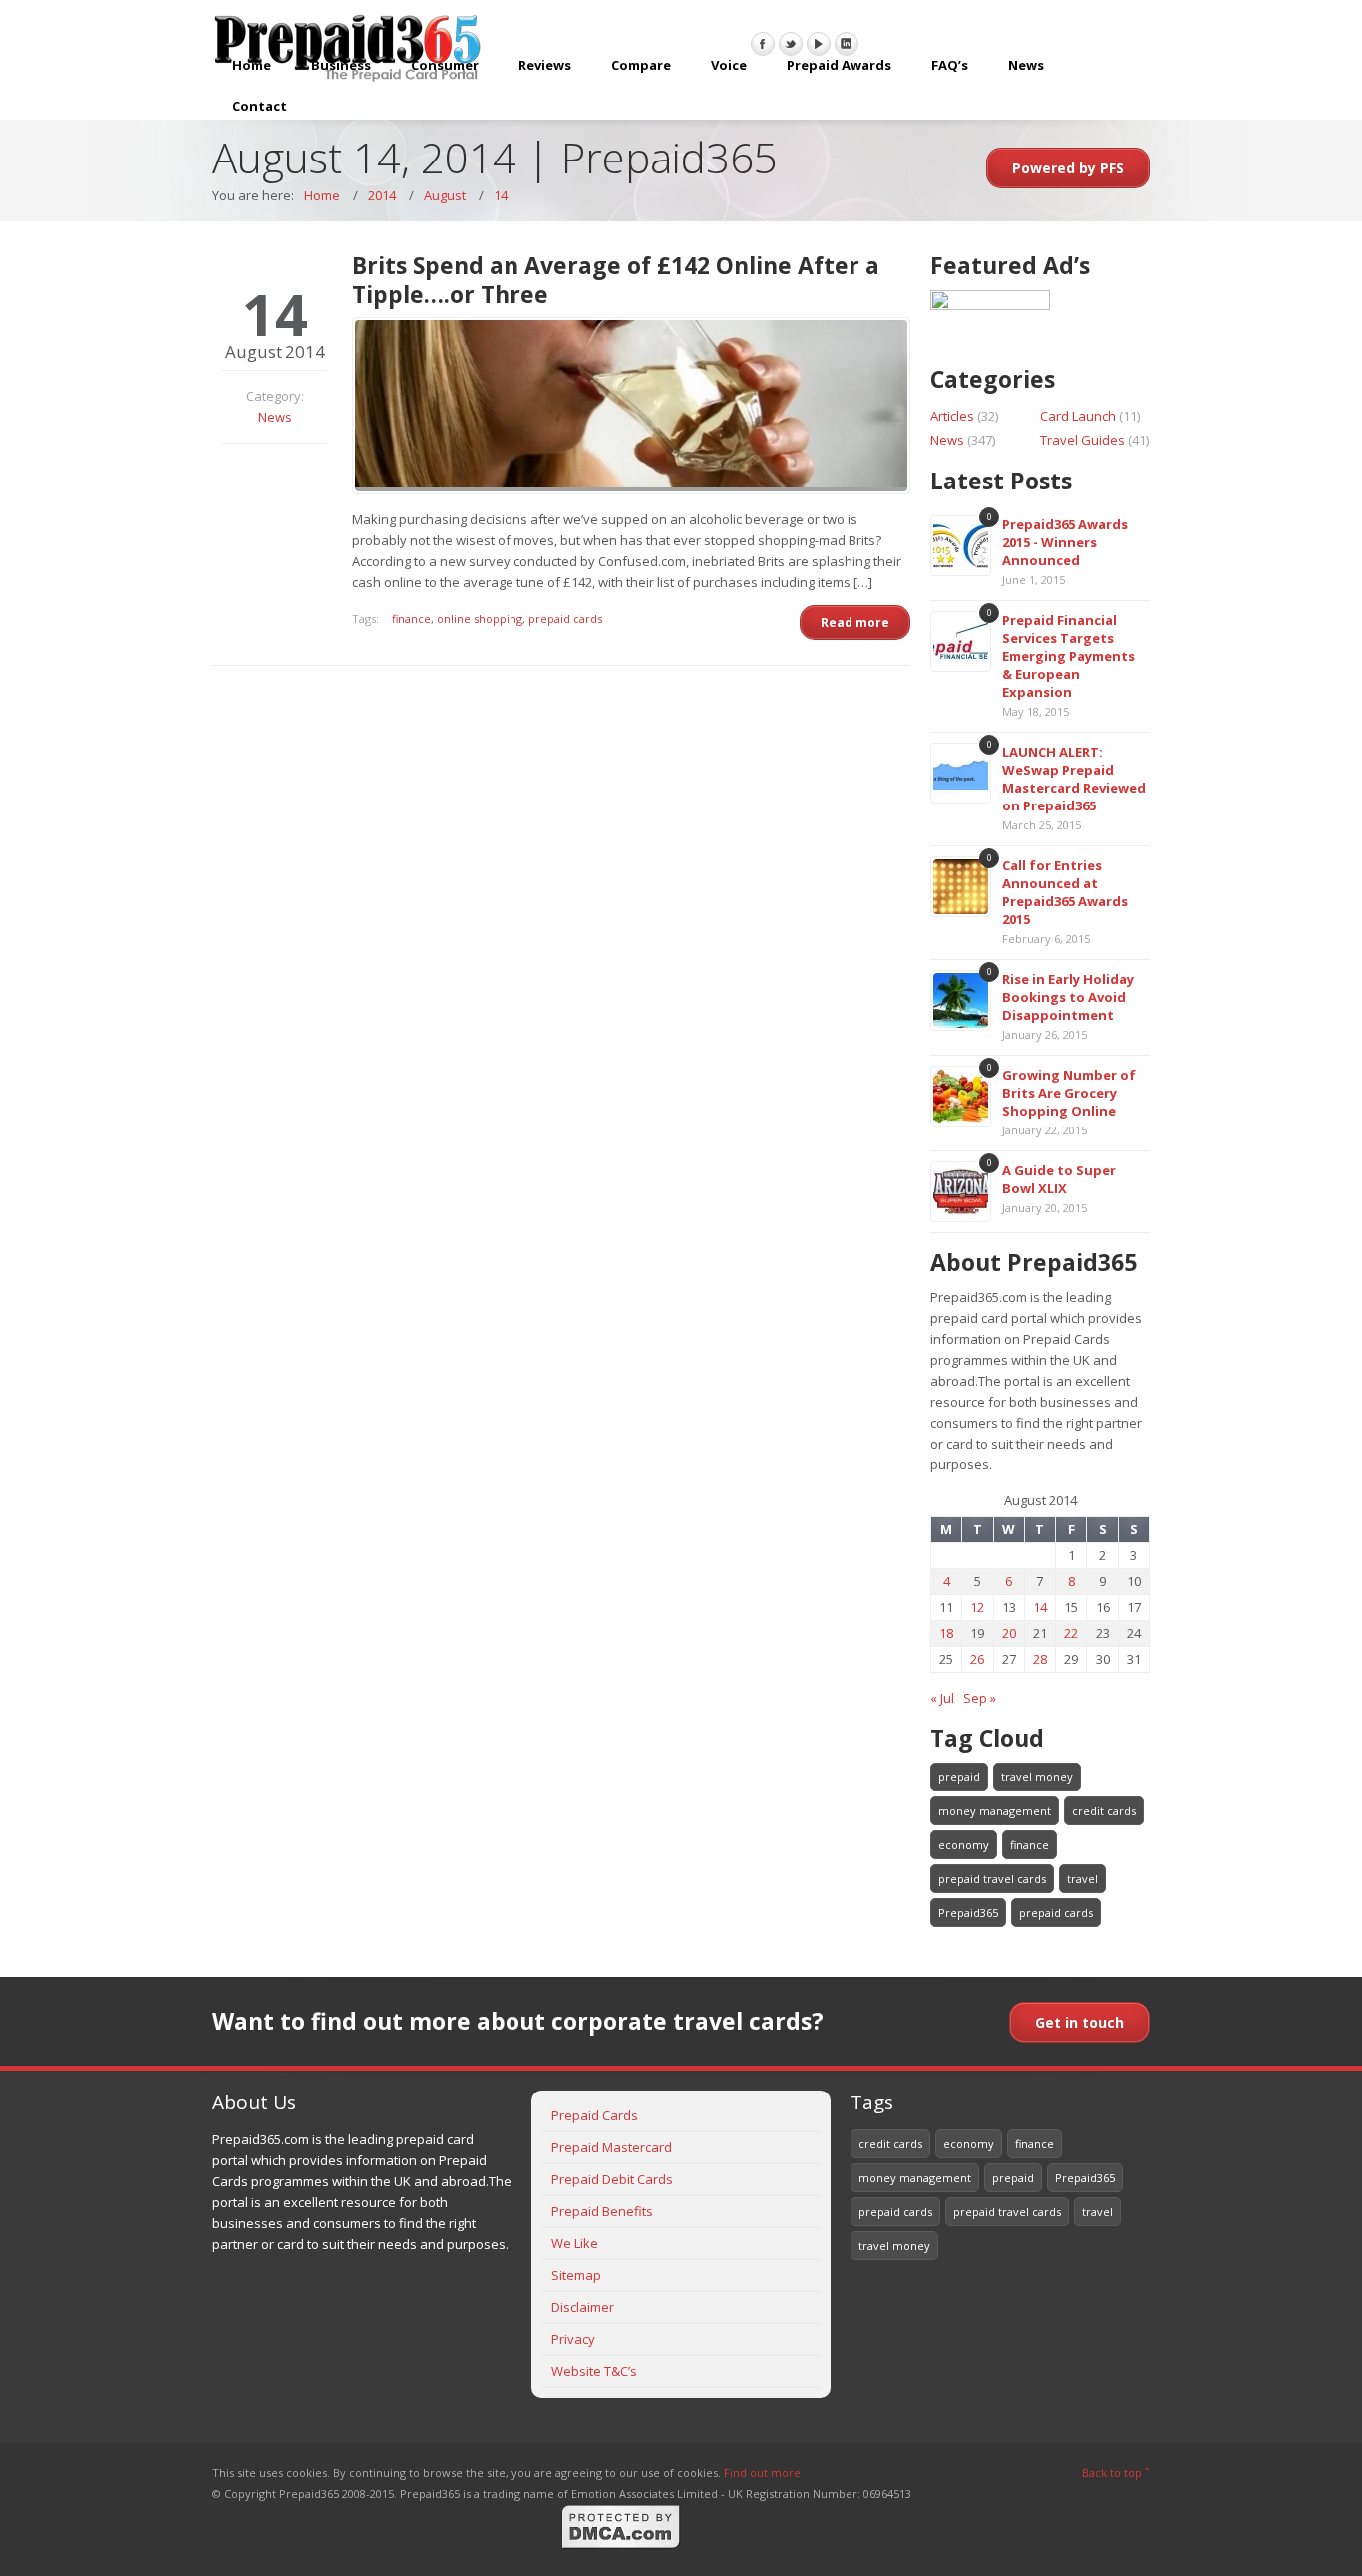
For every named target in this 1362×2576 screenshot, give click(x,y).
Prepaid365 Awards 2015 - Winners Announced (1065, 542)
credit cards (1104, 1811)
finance (411, 619)
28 (1040, 1659)
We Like (575, 2243)
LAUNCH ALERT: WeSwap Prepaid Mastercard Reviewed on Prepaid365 (1074, 779)
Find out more (762, 2473)
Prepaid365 (968, 1913)
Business (341, 65)
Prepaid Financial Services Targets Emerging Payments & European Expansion (1068, 656)
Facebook (763, 44)
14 (501, 195)
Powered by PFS (1068, 168)
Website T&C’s (594, 2371)
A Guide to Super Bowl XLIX (1059, 1179)
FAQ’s (950, 65)
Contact (260, 106)
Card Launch (1078, 416)
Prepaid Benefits (602, 2211)
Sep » (980, 1698)
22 (1071, 1633)
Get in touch (1079, 2022)
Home (252, 65)
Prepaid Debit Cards (612, 2179)
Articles (952, 416)
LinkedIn (847, 44)
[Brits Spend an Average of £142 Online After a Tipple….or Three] (631, 406)
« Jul (942, 1698)
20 (1009, 1633)
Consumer (445, 65)
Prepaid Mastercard (612, 2147)
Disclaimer (583, 2307)
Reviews (545, 65)
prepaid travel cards (992, 1879)
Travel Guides (1082, 440)
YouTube (819, 44)
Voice (729, 65)
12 (977, 1607)
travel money (1037, 1777)
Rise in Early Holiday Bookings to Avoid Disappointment (1068, 997)
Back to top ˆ (1116, 2473)
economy (964, 1845)
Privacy (573, 2339)
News (1026, 65)
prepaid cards (565, 619)
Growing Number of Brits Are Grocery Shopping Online (1069, 1093)
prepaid (959, 1777)
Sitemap (576, 2275)
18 (946, 1633)
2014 (382, 195)
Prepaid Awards (839, 65)
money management (995, 1811)
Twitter (791, 44)
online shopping (480, 619)
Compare (641, 65)
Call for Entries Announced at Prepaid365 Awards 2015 (1065, 892)
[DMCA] (621, 2546)
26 (977, 1659)
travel (1082, 1879)
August (445, 195)
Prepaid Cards (595, 2115)
